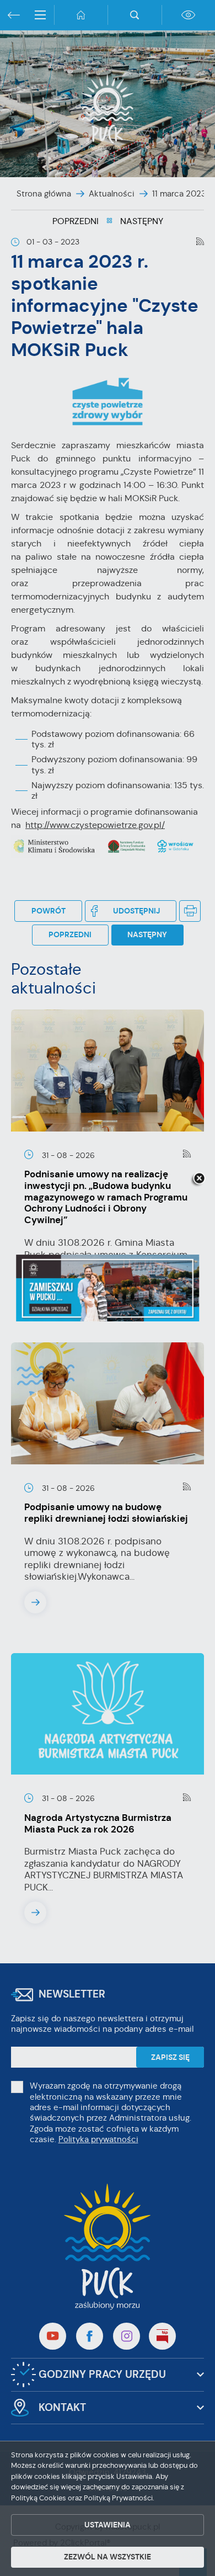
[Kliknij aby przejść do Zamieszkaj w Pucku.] (108, 1288)
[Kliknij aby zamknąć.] (199, 1179)
